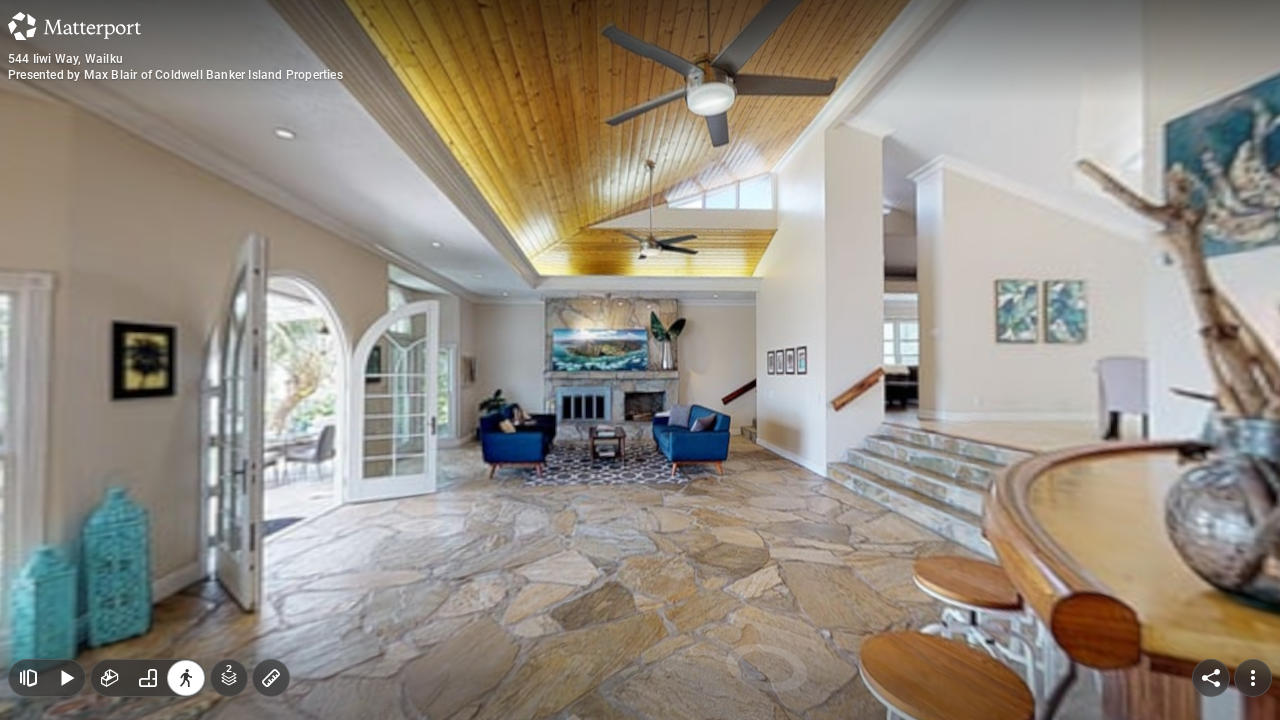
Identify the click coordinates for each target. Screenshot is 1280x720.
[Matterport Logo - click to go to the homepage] (74, 26)
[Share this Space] (1211, 678)
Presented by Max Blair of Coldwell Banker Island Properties (175, 75)
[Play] (66, 678)
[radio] (110, 678)
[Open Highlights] (28, 678)
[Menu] (1253, 678)
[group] (148, 678)
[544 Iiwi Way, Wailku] (640, 360)
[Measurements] (271, 678)
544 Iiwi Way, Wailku (65, 59)
